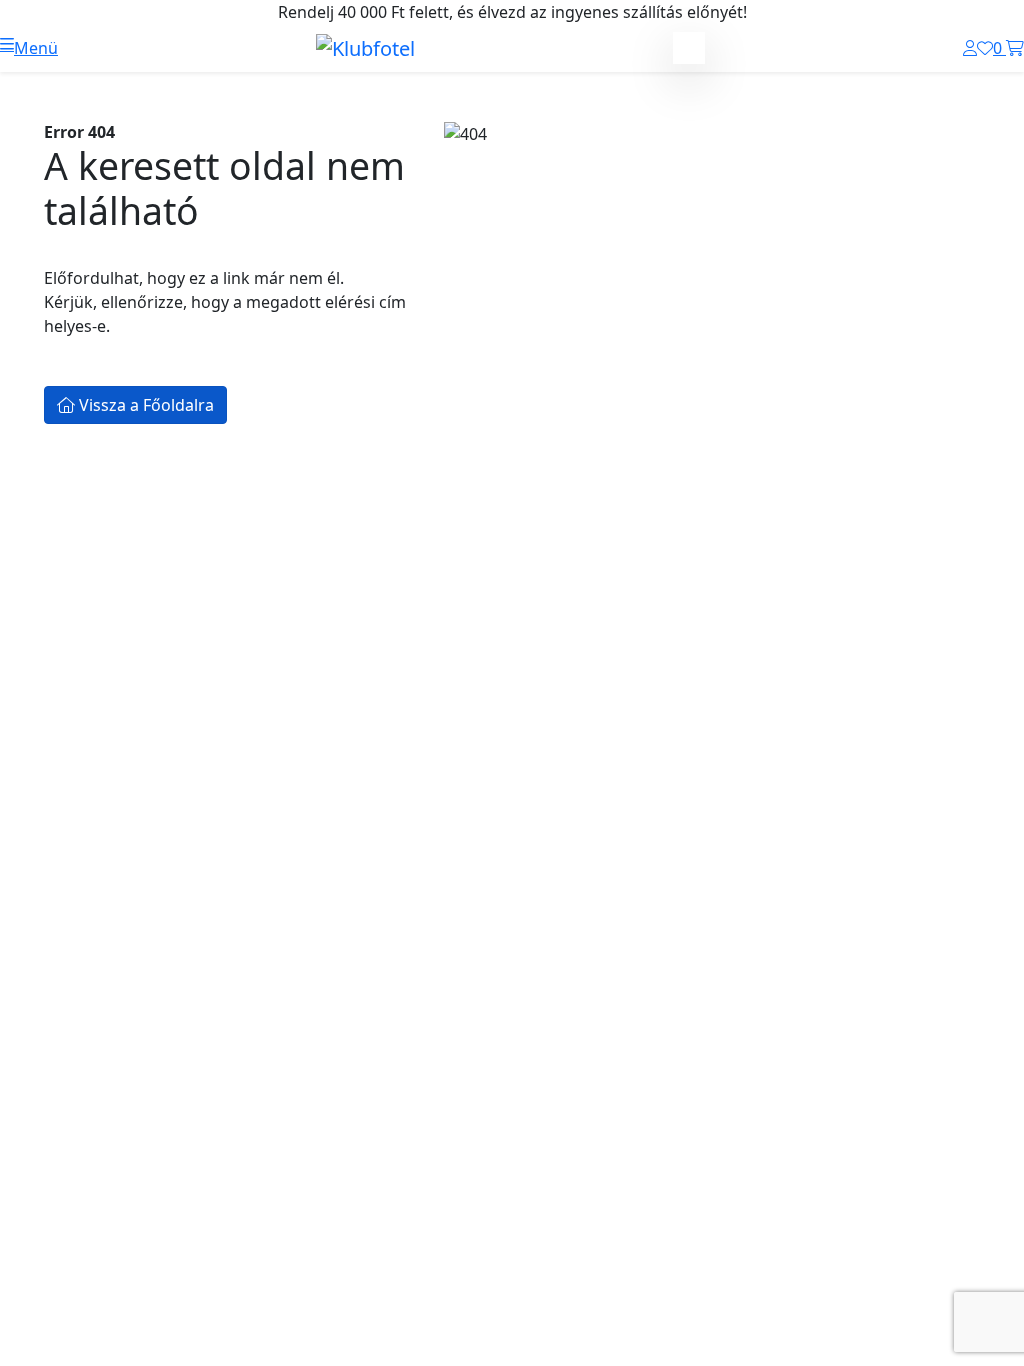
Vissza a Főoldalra (144, 405)
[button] (29, 48)
